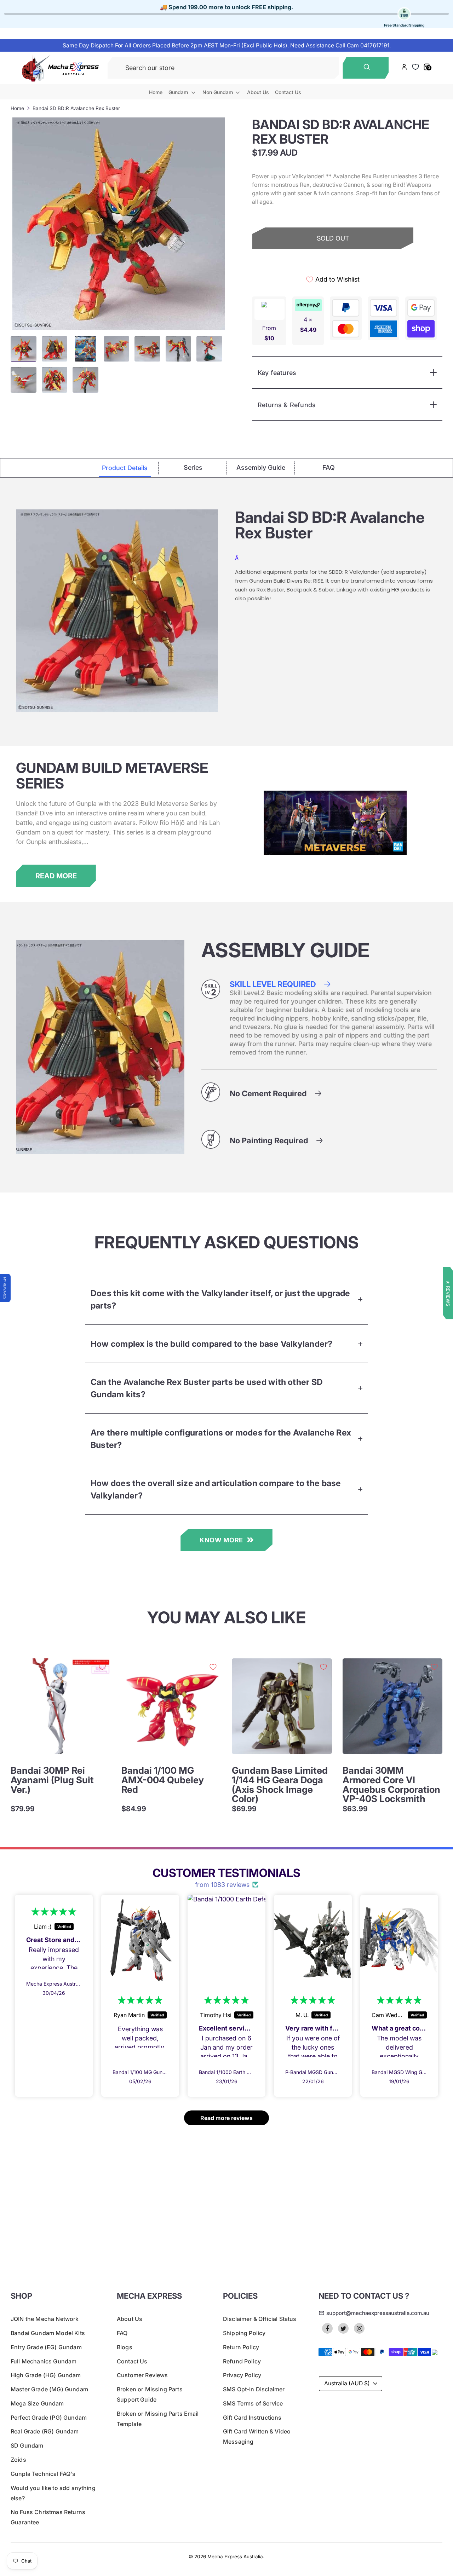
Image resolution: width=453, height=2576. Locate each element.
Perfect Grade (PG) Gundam (49, 2418)
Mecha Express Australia (235, 2557)
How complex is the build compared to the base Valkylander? (212, 1344)
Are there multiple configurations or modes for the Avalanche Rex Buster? (221, 1439)
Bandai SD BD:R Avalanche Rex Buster (76, 108)
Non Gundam (218, 92)
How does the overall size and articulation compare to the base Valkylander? (216, 1489)
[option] (119, 224)
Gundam (179, 92)
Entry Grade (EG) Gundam (46, 2347)
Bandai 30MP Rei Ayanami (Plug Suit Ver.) (52, 1780)
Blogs (125, 2347)
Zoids (18, 2460)
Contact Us (288, 92)
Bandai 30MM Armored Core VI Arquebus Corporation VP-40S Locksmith (391, 1784)
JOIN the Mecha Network (45, 2319)
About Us (258, 92)
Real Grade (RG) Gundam (45, 2431)
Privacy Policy (242, 2375)
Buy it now (333, 263)
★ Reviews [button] (448, 1293)
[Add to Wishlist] (102, 1667)
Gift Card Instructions (252, 2418)
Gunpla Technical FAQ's (43, 2474)
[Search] (366, 68)
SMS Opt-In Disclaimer (254, 2389)
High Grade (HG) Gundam (46, 2375)
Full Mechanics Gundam (44, 2361)
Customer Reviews (142, 2375)
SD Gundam (27, 2445)
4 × (308, 325)
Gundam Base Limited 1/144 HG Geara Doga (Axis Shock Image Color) (280, 1784)
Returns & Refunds (287, 405)
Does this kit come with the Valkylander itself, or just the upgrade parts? (220, 1299)
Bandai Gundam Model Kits (48, 2333)
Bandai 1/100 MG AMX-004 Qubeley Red (163, 1780)
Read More (56, 876)
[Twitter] (343, 2328)
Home (156, 92)
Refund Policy (242, 2361)
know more (221, 1540)
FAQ (122, 2333)
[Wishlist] (416, 67)
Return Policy (241, 2347)
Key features (277, 373)
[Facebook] (327, 2328)
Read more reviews (226, 2118)
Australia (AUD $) (347, 2383)
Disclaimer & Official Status (260, 2319)
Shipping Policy (244, 2333)
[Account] (404, 68)
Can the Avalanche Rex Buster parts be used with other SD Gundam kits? (207, 1388)
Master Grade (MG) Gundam (49, 2389)
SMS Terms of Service (253, 2403)
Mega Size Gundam (37, 2403)
